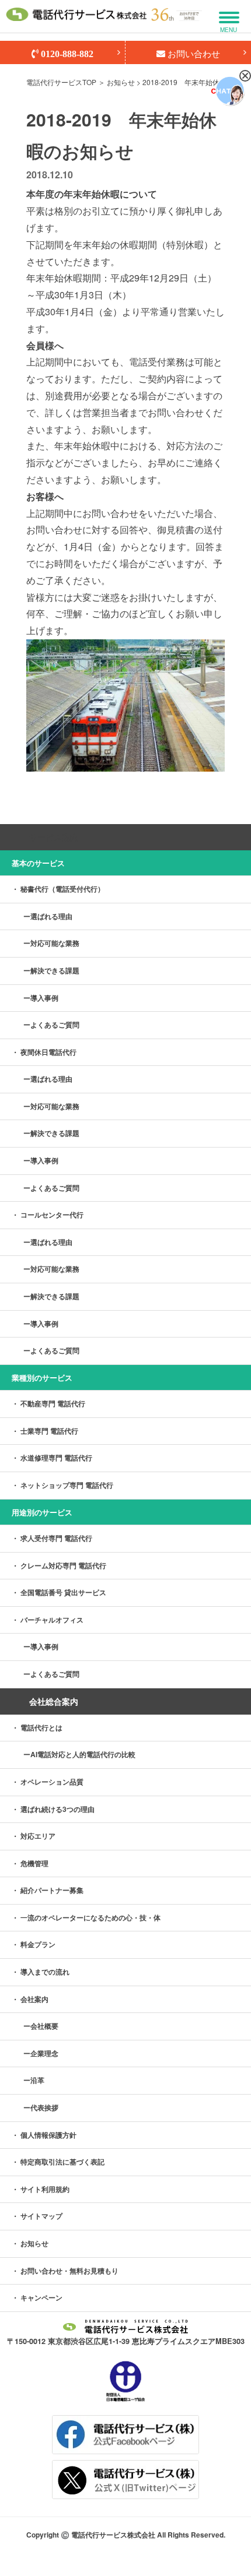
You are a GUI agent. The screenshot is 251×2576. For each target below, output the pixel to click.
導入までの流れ (45, 1972)
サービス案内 (54, 837)
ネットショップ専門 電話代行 (67, 1485)
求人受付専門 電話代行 (56, 1538)
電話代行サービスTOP (61, 82)
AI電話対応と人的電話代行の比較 (83, 1754)
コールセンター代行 (52, 1215)
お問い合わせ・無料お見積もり (69, 2271)
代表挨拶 (44, 2107)
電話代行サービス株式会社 (113, 2535)
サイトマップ (41, 2216)
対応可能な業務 (55, 943)
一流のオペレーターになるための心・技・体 (90, 1917)
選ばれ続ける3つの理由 (57, 1809)
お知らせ (121, 82)
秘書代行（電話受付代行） (62, 889)
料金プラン (38, 1944)
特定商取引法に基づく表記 (62, 2162)
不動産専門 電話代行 (53, 1403)
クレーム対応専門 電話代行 (63, 1565)
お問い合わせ (193, 53)
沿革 (37, 2080)
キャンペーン (41, 2297)
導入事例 (44, 998)
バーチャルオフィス (52, 1620)
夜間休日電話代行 (48, 1052)
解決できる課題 (55, 970)
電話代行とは (41, 1727)
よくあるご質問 (55, 1025)
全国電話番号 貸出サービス (63, 1592)
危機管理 (34, 1863)
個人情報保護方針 (48, 2135)
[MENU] (229, 17)
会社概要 (44, 2026)
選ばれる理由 (51, 916)
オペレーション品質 (52, 1782)
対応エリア (38, 1836)
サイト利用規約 (45, 2189)
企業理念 (44, 2053)
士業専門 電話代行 (49, 1431)
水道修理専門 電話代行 (56, 1458)
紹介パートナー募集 (52, 1890)
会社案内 (34, 1999)
